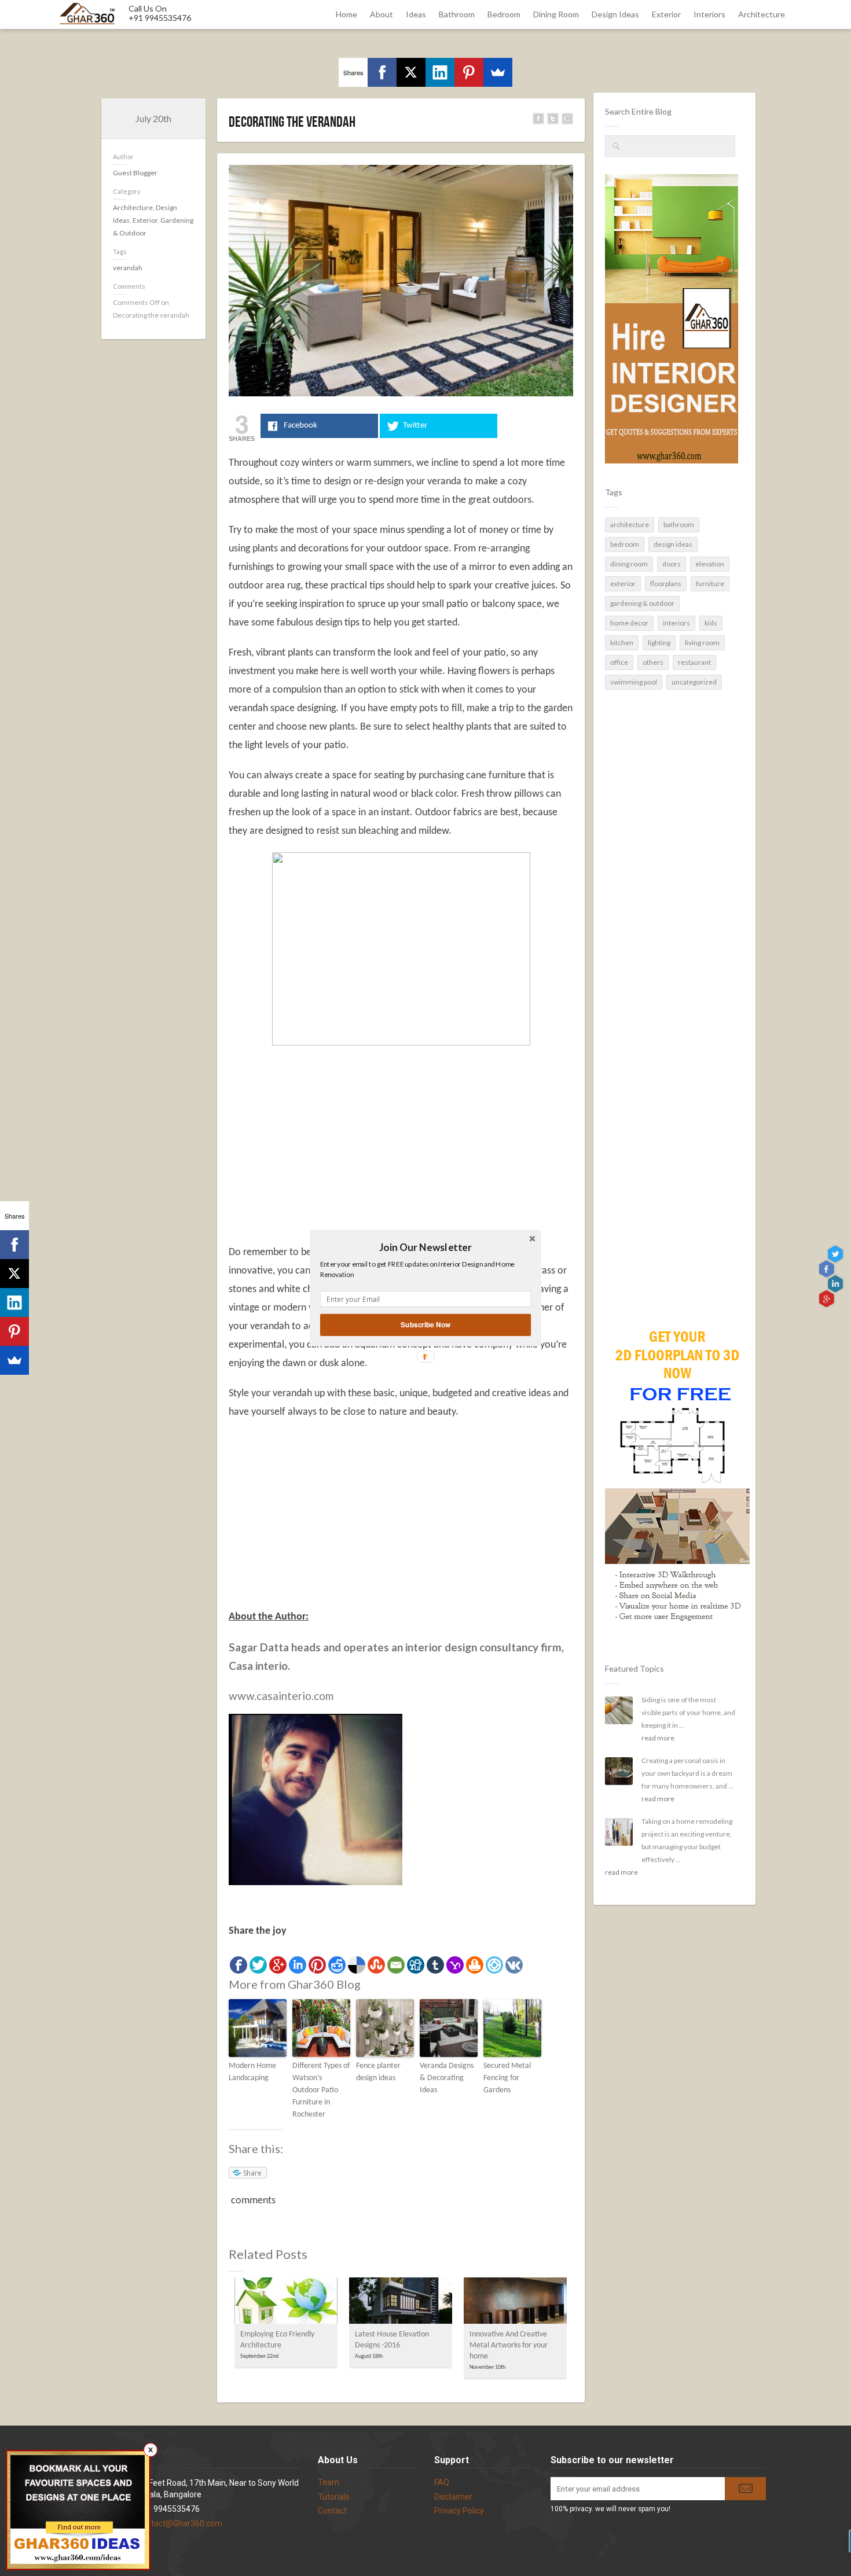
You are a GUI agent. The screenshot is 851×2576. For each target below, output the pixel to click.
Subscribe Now (425, 1325)
